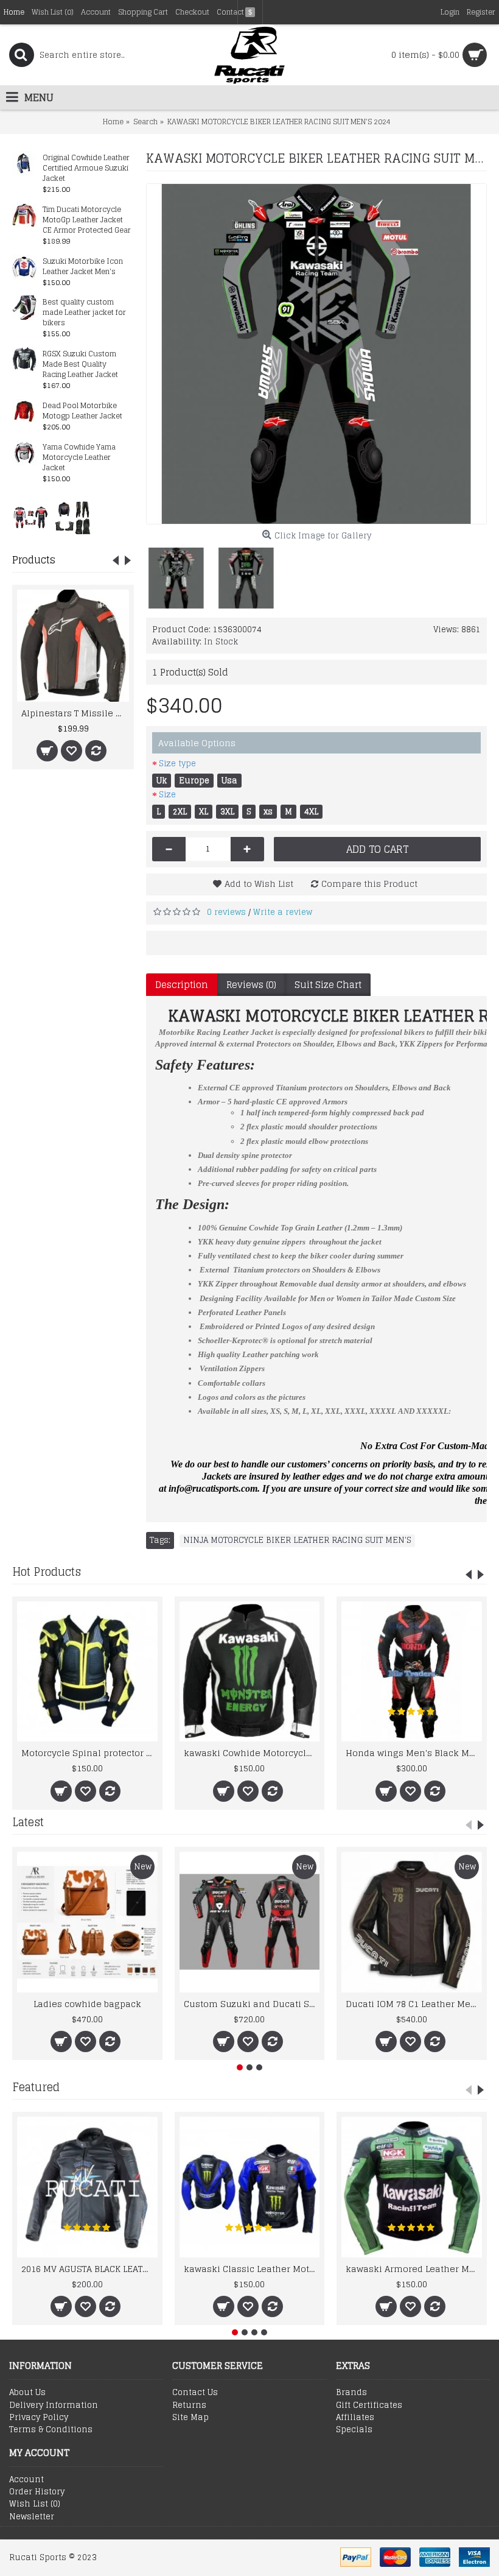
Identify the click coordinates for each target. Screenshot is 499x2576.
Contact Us (195, 2393)
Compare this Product (369, 884)
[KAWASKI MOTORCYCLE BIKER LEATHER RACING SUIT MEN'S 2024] (316, 354)
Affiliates (355, 2418)
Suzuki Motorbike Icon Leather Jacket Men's (83, 267)
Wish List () (35, 2504)
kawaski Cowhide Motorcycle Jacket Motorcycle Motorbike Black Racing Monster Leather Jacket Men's (252, 1753)
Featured (36, 2087)
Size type (177, 764)
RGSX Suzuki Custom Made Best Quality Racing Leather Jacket (80, 365)
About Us (27, 2393)
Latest (28, 1822)
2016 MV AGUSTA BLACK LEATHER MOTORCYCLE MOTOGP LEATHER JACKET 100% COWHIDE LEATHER (89, 2269)
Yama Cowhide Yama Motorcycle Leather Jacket (79, 458)
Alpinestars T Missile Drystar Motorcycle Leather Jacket (75, 713)
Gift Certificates (369, 2405)
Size (167, 795)
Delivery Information (54, 2405)
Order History (37, 2492)
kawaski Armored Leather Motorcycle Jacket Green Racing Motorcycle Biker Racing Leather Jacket (414, 2269)
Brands (351, 2393)
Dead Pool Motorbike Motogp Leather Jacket (82, 411)
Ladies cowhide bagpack (87, 2004)
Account (26, 2480)
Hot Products (47, 1572)
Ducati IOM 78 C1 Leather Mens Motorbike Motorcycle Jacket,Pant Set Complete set (414, 2004)
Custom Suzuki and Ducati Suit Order (252, 2004)
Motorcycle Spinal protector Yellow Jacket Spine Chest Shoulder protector (89, 1753)
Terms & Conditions (51, 2430)
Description (182, 985)
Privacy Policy (39, 2418)
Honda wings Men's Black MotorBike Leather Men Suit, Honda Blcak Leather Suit (414, 1753)
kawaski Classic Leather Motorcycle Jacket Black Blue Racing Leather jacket (252, 2269)
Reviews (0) (251, 985)
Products (34, 560)
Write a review (283, 912)
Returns (189, 2405)
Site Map (190, 2418)
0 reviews (226, 912)
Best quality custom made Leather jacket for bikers (84, 313)
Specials (354, 2430)
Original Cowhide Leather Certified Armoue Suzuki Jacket (86, 168)
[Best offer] (30, 517)
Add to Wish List (259, 884)
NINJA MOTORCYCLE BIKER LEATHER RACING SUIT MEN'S (297, 1540)
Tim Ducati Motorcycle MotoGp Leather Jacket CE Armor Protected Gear (87, 220)
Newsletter (32, 2517)
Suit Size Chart (328, 985)
